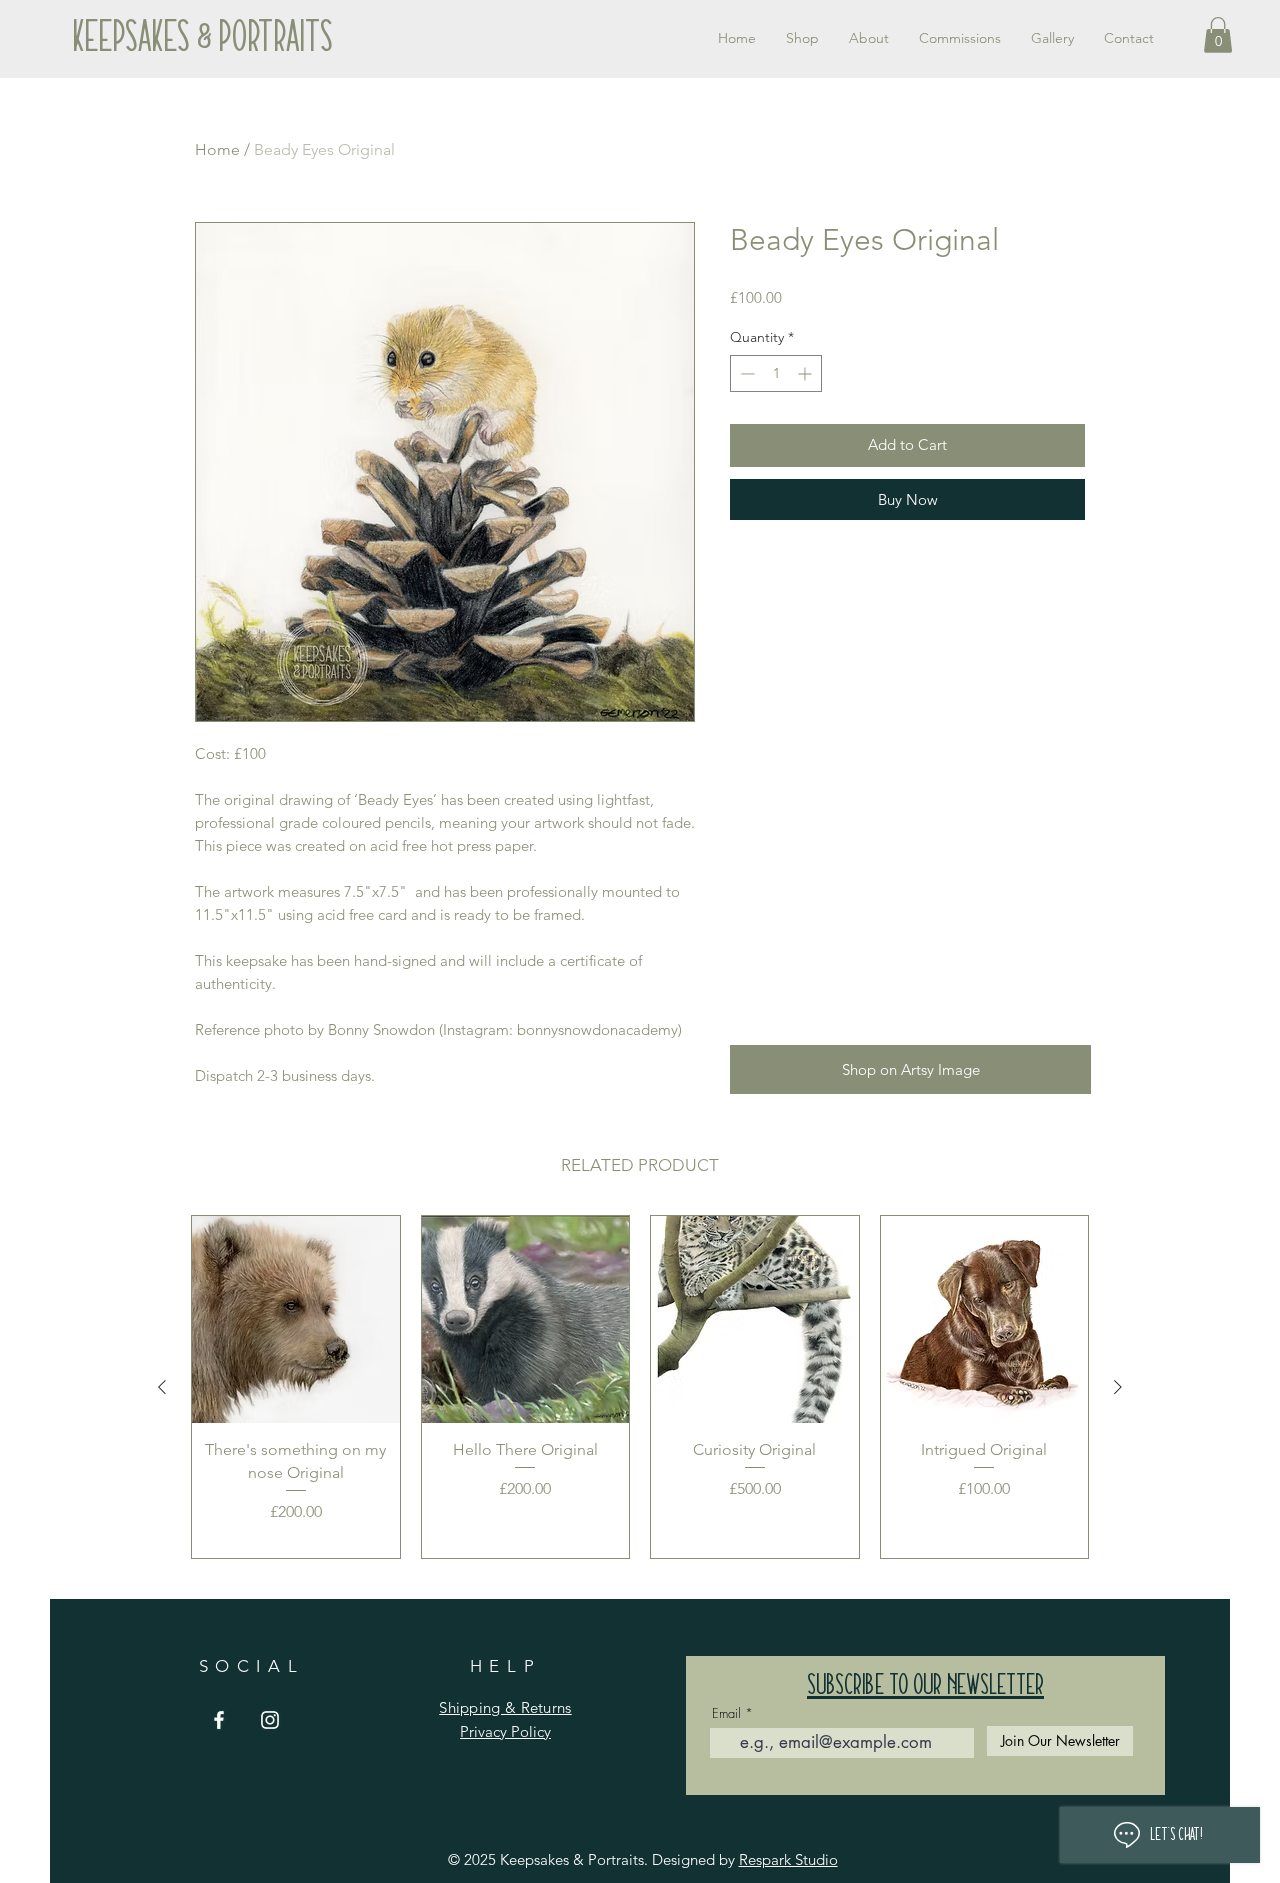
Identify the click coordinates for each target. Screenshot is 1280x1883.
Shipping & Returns (505, 1707)
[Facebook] (219, 1720)
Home (217, 149)
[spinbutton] (776, 373)
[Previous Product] (162, 1387)
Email (726, 1713)
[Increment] (806, 373)
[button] (1218, 35)
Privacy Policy (505, 1731)
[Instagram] (270, 1720)
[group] (640, 1387)
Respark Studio (788, 1859)
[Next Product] (1118, 1387)
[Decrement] (745, 373)
